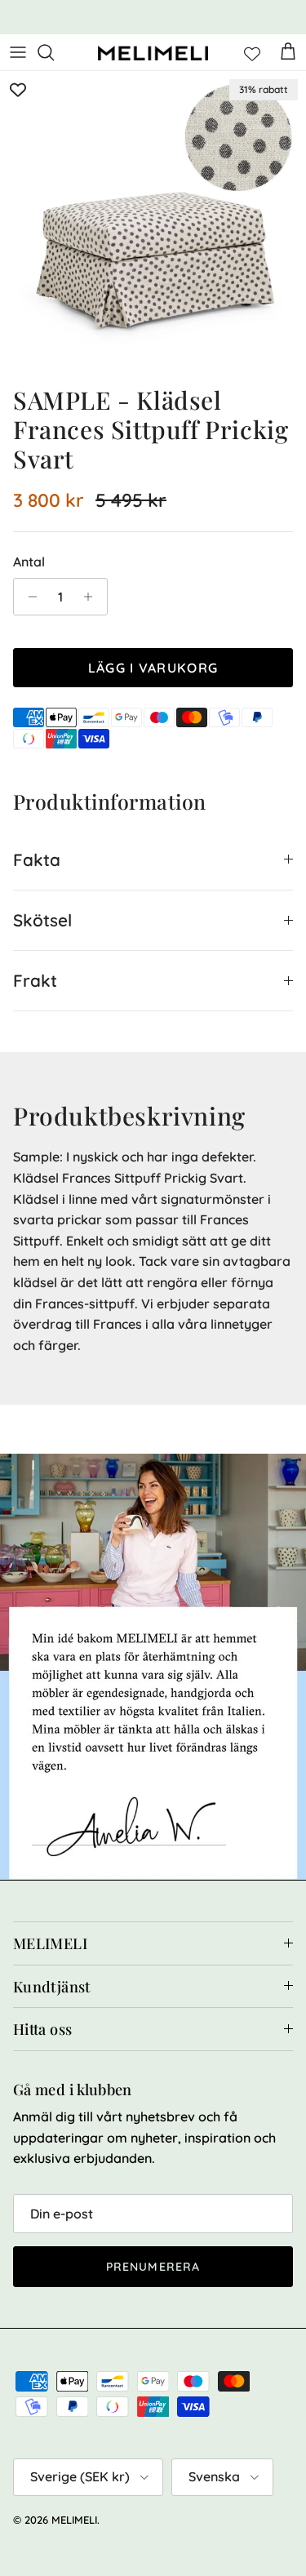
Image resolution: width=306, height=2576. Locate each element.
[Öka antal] (93, 597)
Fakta (37, 859)
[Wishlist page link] (252, 52)
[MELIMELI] (153, 53)
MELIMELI (74, 2520)
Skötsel (42, 920)
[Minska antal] (28, 597)
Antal (29, 562)
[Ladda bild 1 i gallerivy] (153, 224)
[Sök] (54, 52)
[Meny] (18, 52)
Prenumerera (153, 2267)
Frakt (35, 980)
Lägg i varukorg (153, 668)
